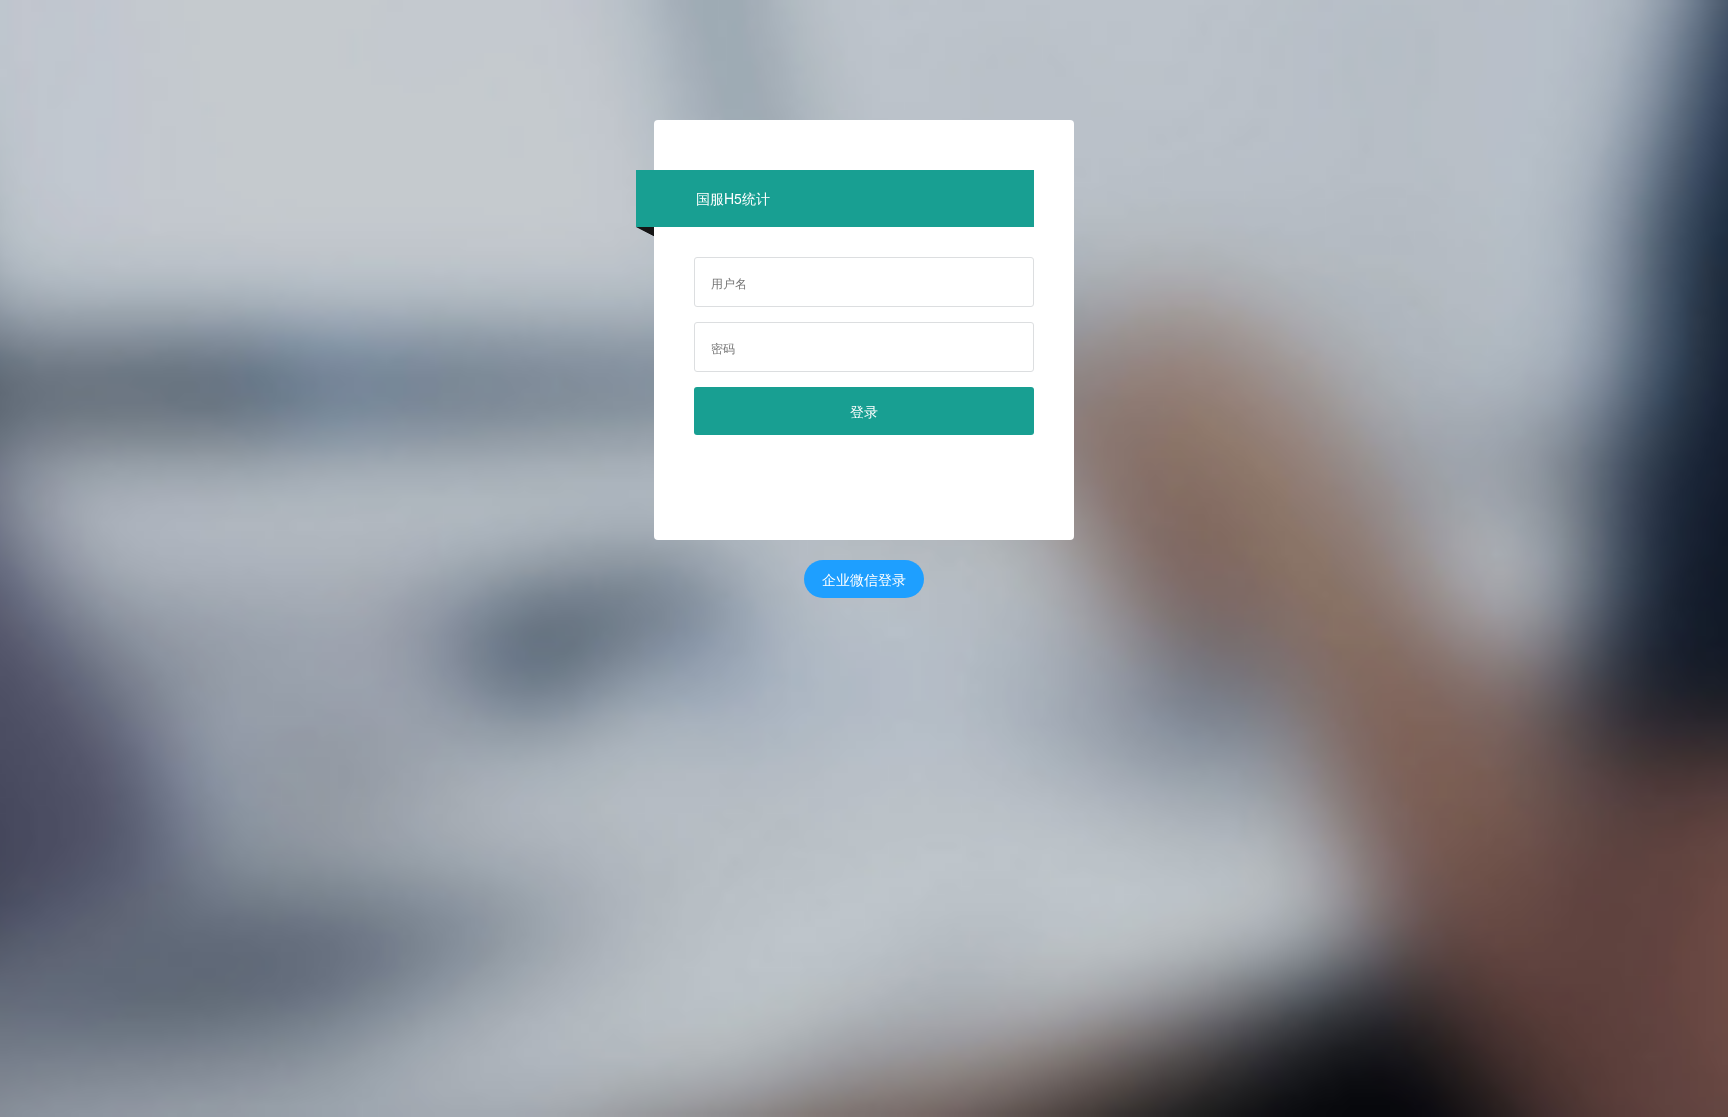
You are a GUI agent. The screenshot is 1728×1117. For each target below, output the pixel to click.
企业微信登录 (864, 579)
